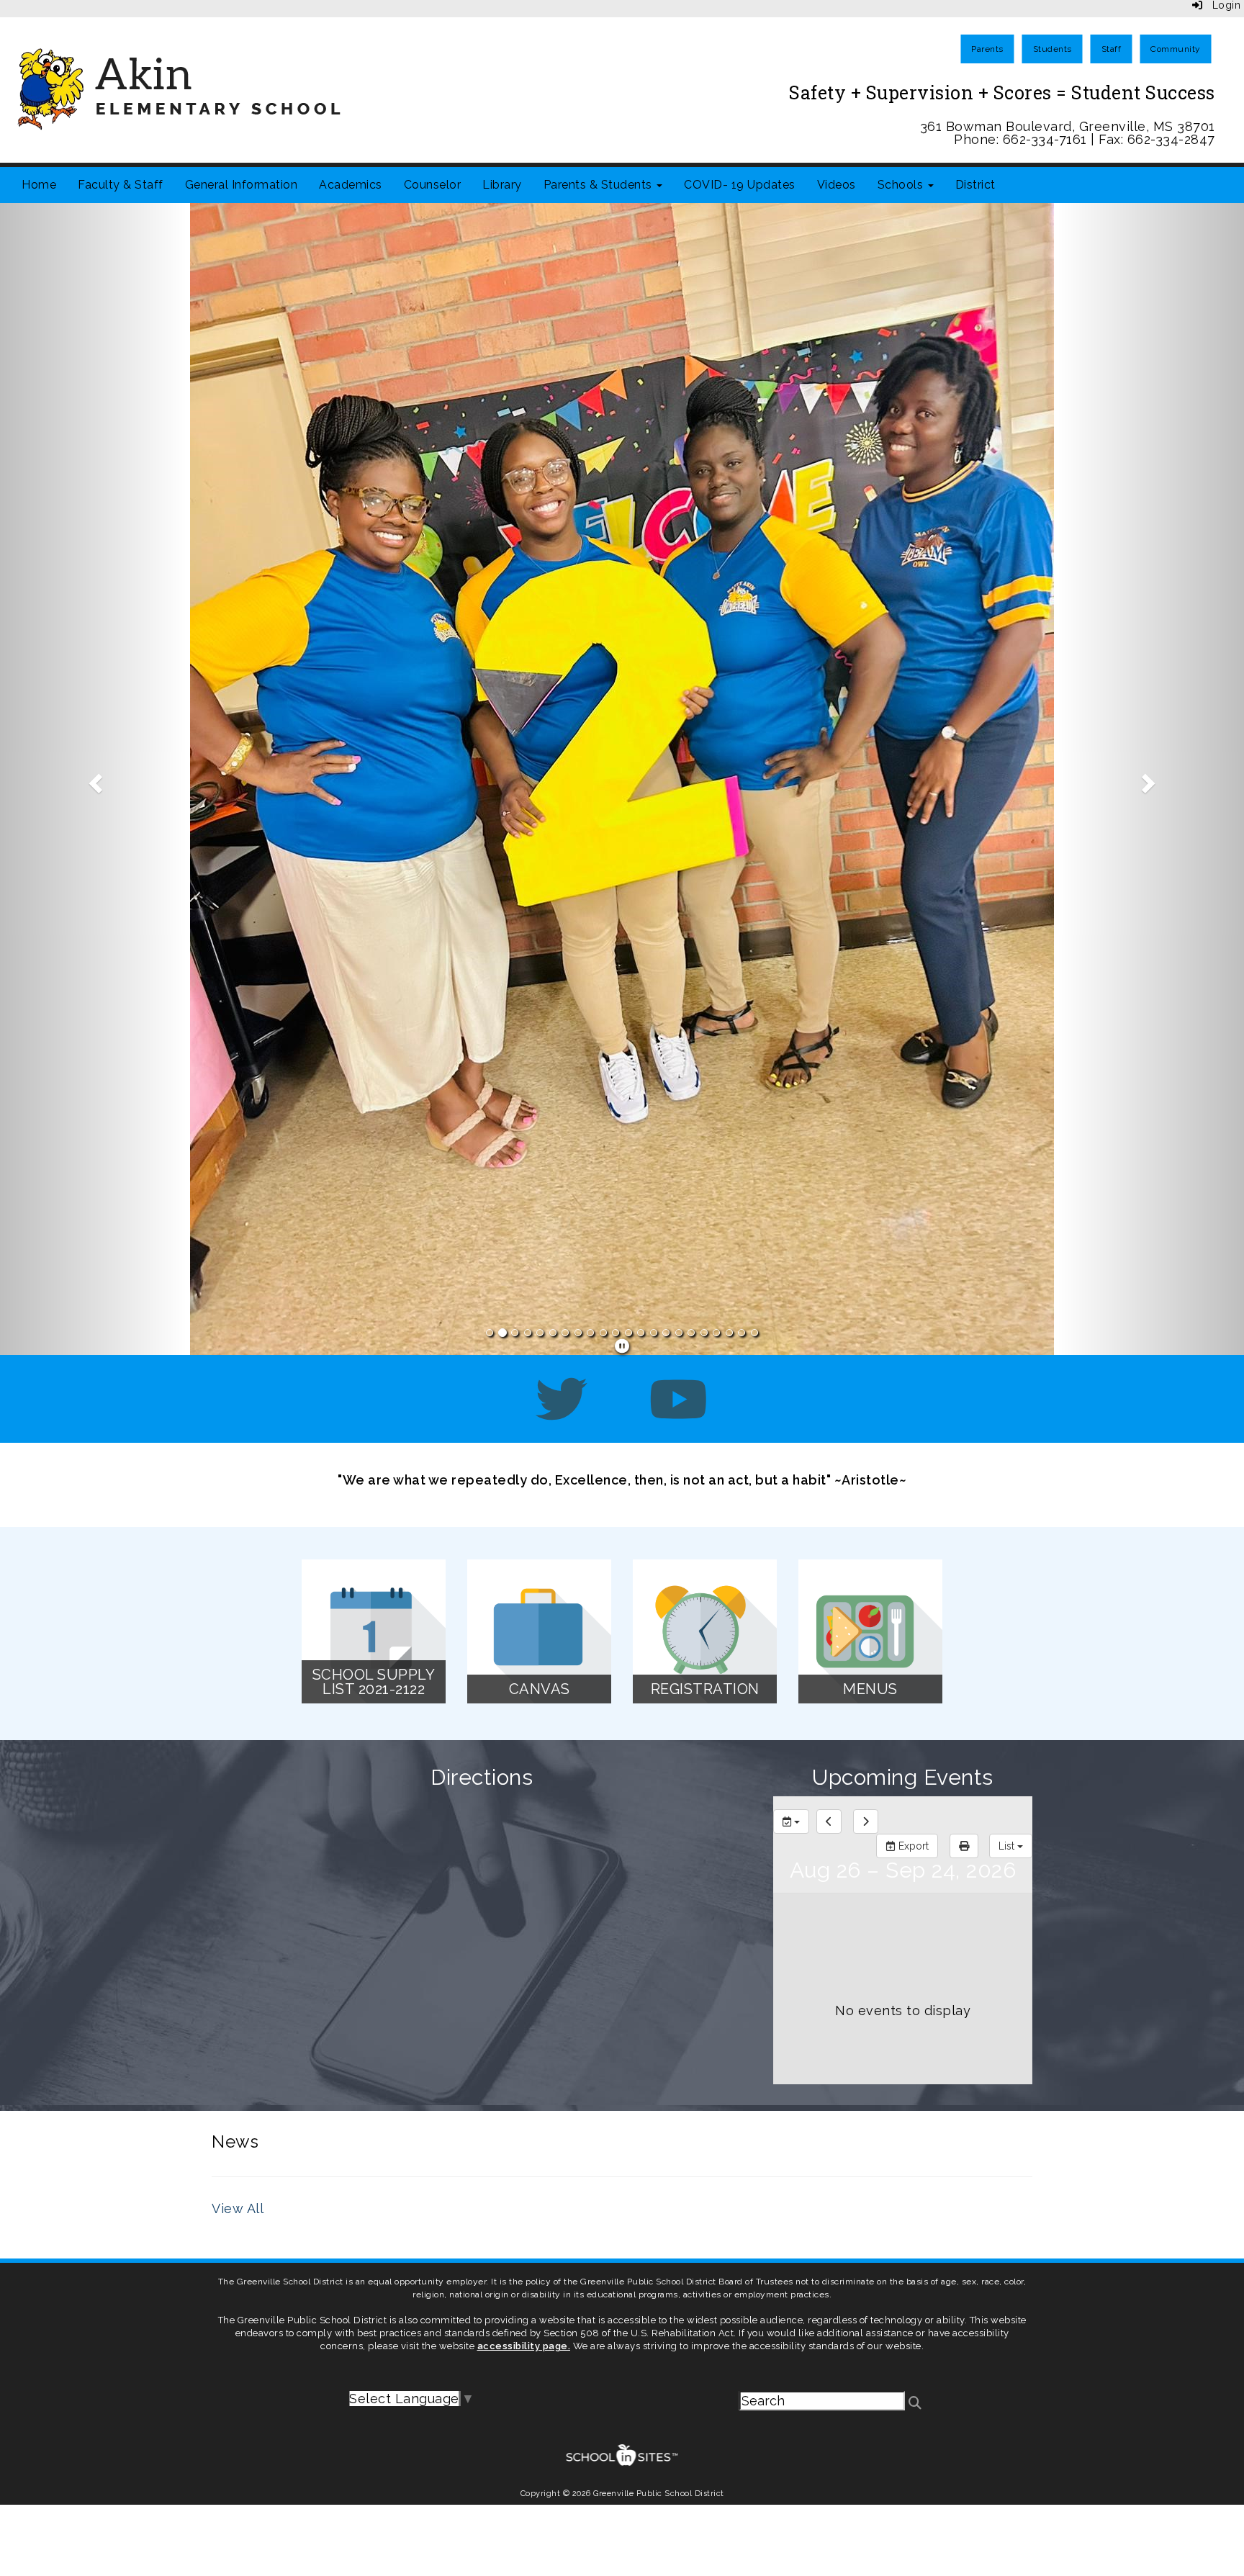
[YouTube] (679, 722)
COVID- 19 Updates (740, 185)
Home (39, 185)
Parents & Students (600, 185)
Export (912, 1155)
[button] (93, 433)
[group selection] (791, 1130)
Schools (902, 185)
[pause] (622, 655)
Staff (1112, 49)
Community (1176, 49)
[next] (866, 1130)
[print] (964, 1155)
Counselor (433, 185)
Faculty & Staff (121, 185)
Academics (351, 185)
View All (238, 1517)
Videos (837, 185)
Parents (987, 49)
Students (1053, 49)
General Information (242, 185)
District (975, 185)
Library (502, 185)
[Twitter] (562, 722)
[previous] (829, 1130)
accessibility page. (524, 1655)
